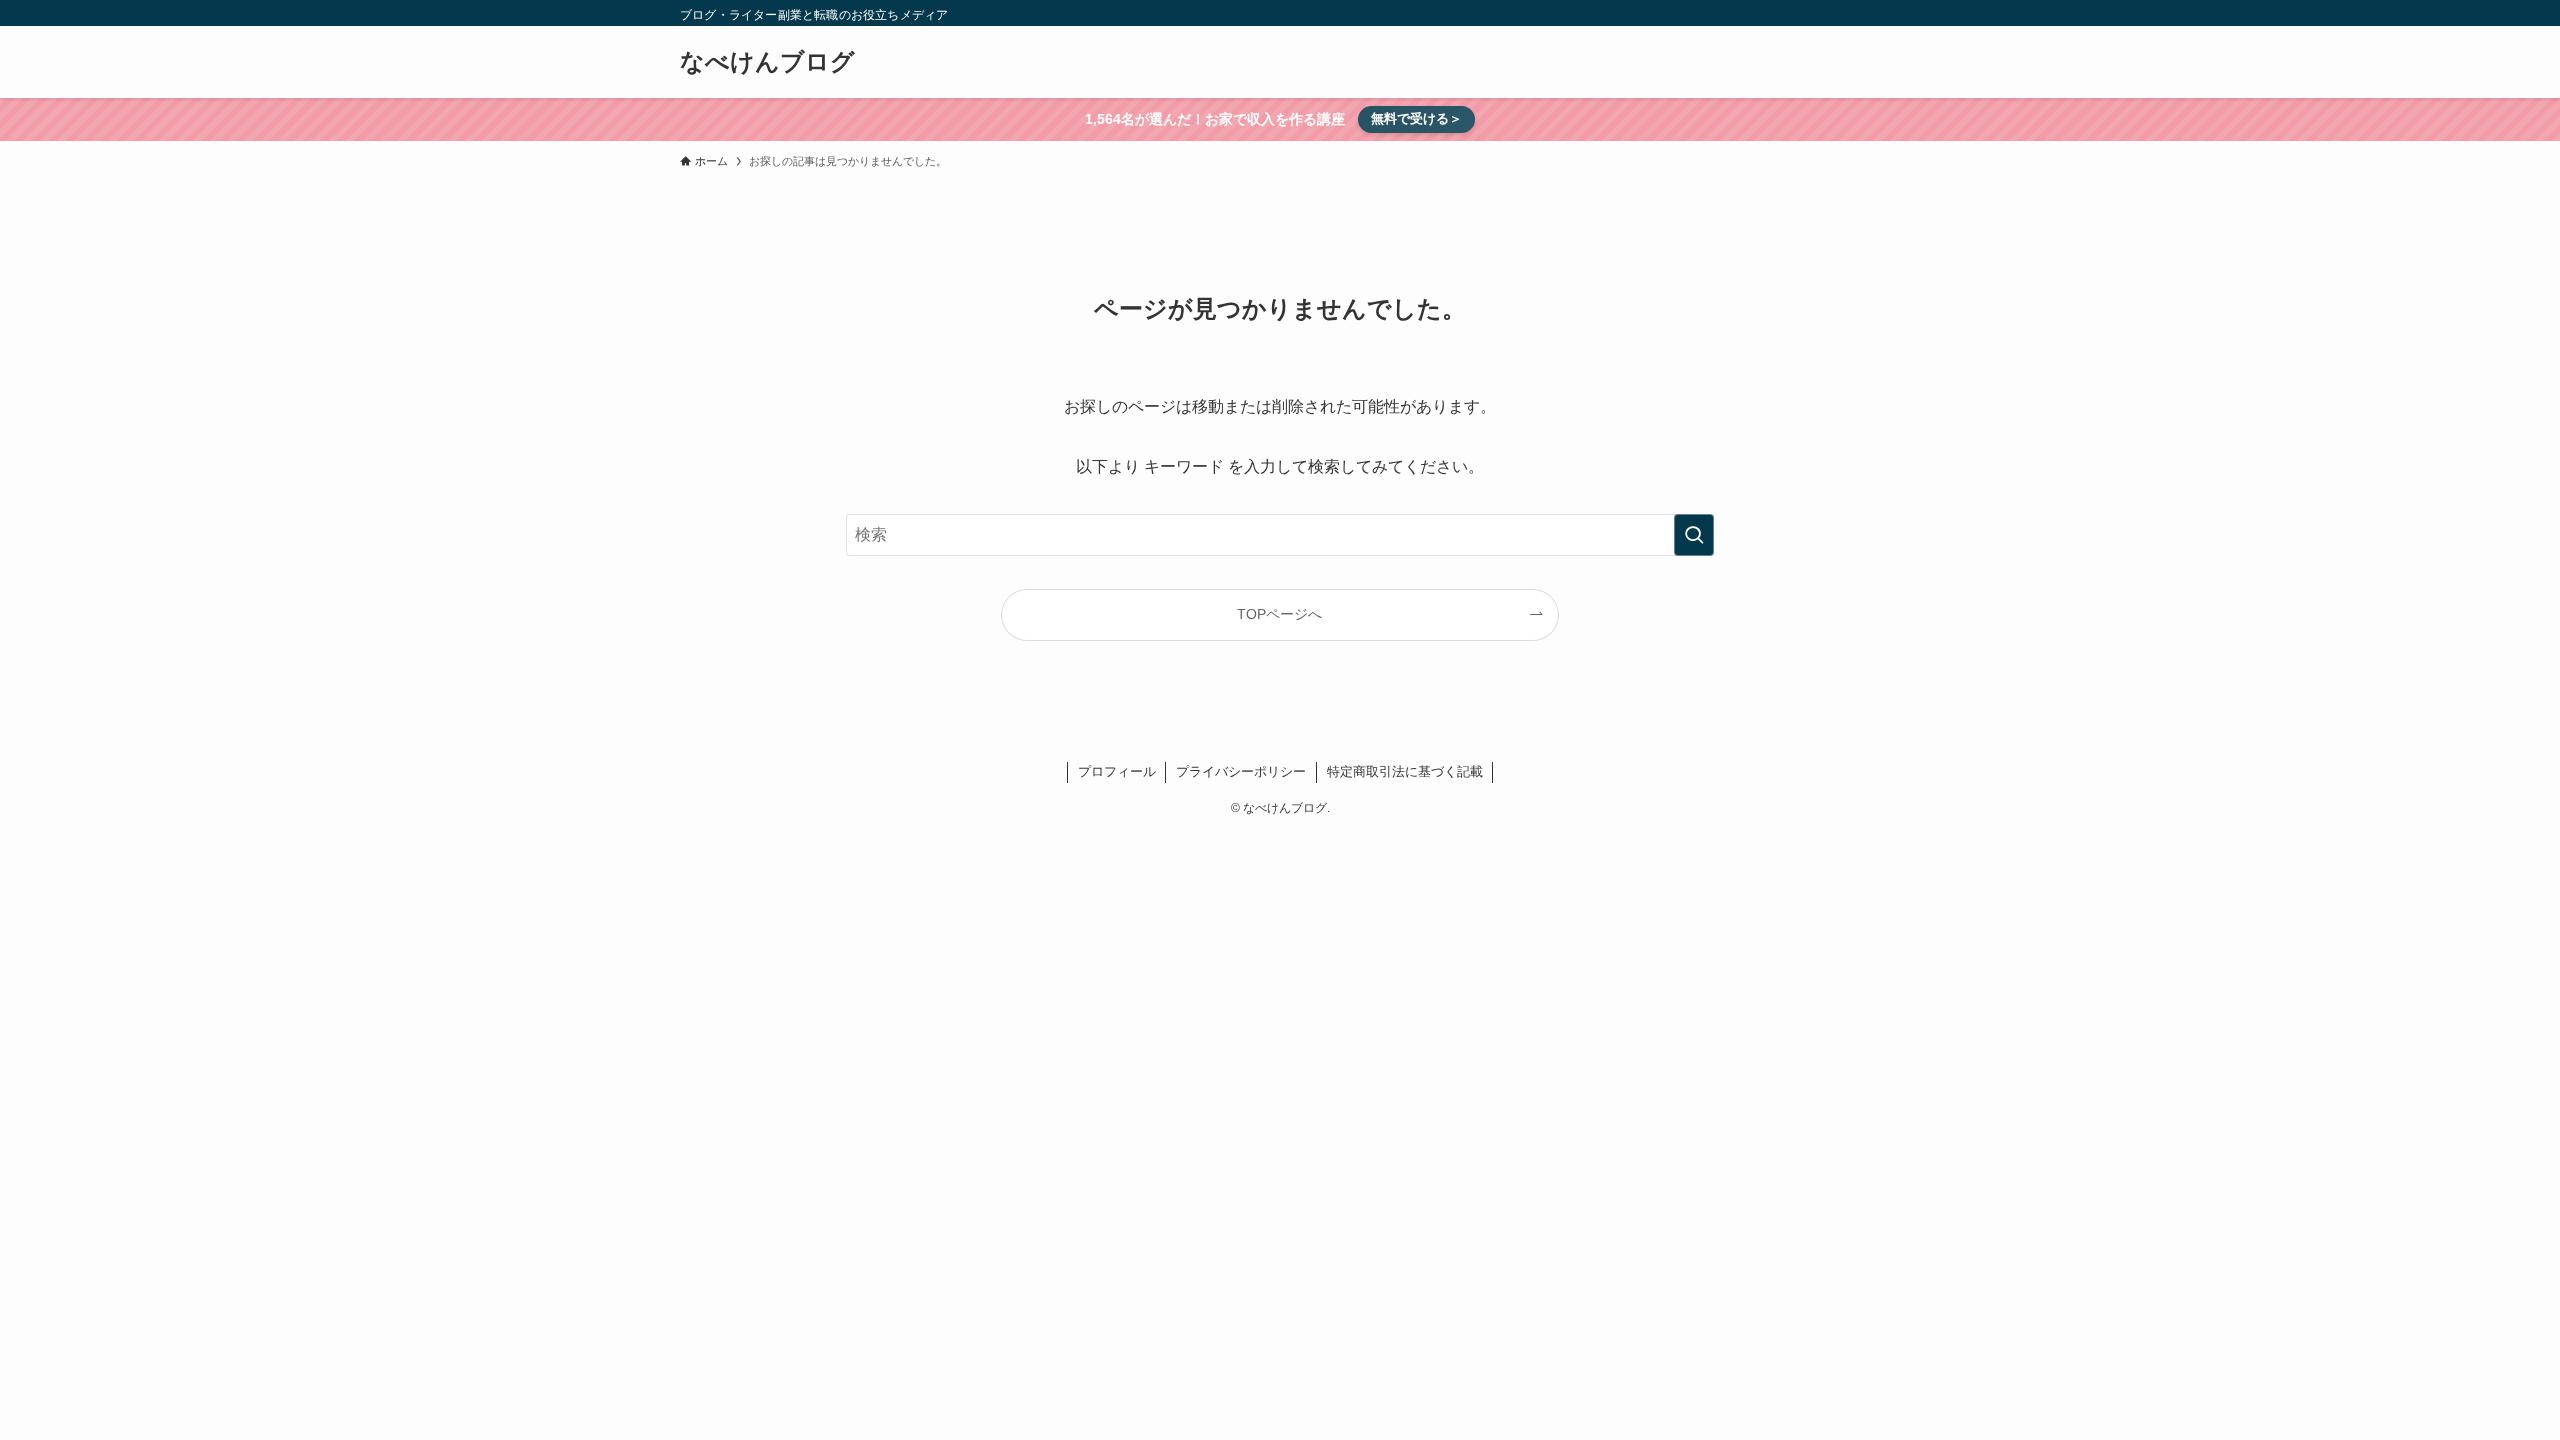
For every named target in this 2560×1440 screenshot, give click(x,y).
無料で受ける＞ (1416, 118)
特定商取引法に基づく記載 (1405, 771)
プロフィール (1117, 771)
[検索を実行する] (1694, 535)
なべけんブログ (767, 62)
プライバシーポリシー (1241, 771)
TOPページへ (1279, 614)
